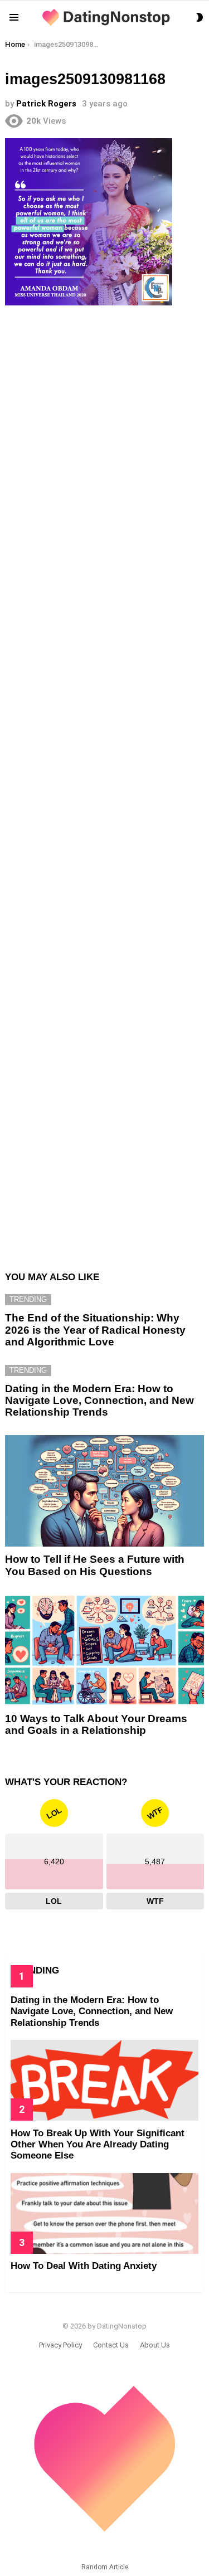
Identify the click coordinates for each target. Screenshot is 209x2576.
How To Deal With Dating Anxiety (84, 2266)
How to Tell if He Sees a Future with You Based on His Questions (95, 1565)
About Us (155, 2345)
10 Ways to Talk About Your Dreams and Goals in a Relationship (96, 1724)
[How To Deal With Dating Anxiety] (104, 2213)
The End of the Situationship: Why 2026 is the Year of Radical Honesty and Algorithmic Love (95, 1330)
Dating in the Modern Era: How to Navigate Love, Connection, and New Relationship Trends (99, 1401)
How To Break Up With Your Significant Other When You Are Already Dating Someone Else (98, 2145)
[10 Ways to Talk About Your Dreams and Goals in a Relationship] (104, 1650)
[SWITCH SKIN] (200, 17)
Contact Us (111, 2345)
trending (28, 1299)
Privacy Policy (60, 2345)
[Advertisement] (104, 782)
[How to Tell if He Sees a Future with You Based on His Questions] (104, 1491)
